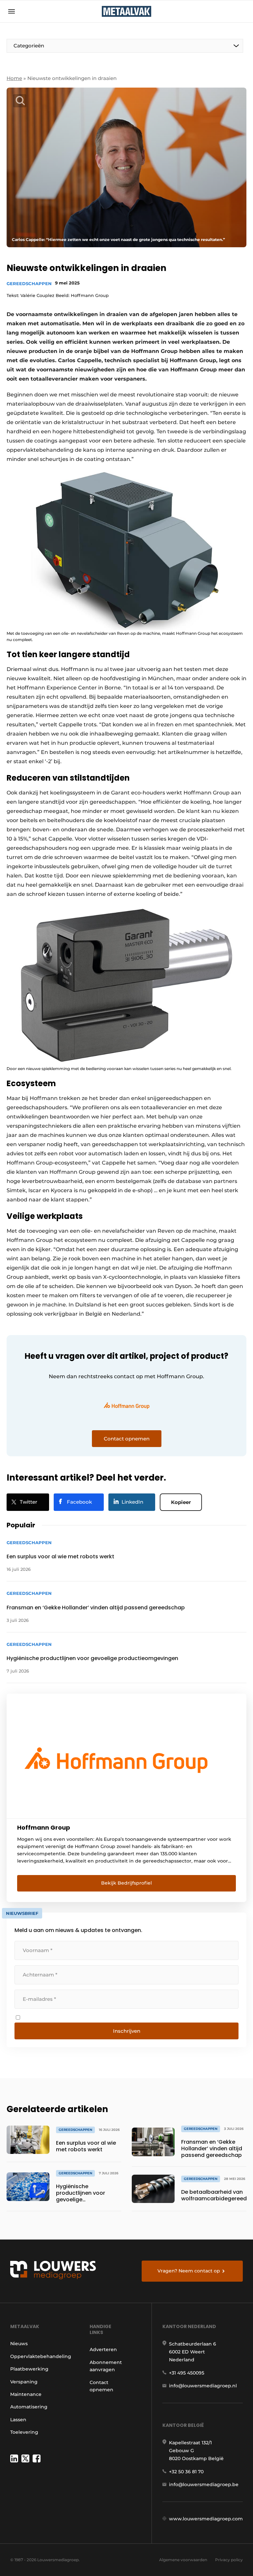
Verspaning (24, 2382)
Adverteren (103, 2349)
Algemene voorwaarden (183, 2560)
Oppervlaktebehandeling (41, 2356)
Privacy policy (229, 2560)
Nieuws (19, 2344)
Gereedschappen (29, 283)
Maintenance (26, 2394)
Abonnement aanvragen (106, 2366)
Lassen (18, 2420)
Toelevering (24, 2432)
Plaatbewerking (29, 2369)
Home (14, 78)
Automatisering (29, 2407)
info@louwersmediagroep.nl (203, 2386)
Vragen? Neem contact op (189, 2271)
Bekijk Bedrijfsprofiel (126, 1883)
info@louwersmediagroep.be (204, 2484)
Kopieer (181, 1502)
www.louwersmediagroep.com (206, 2519)
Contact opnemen (101, 2386)
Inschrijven (127, 2031)
